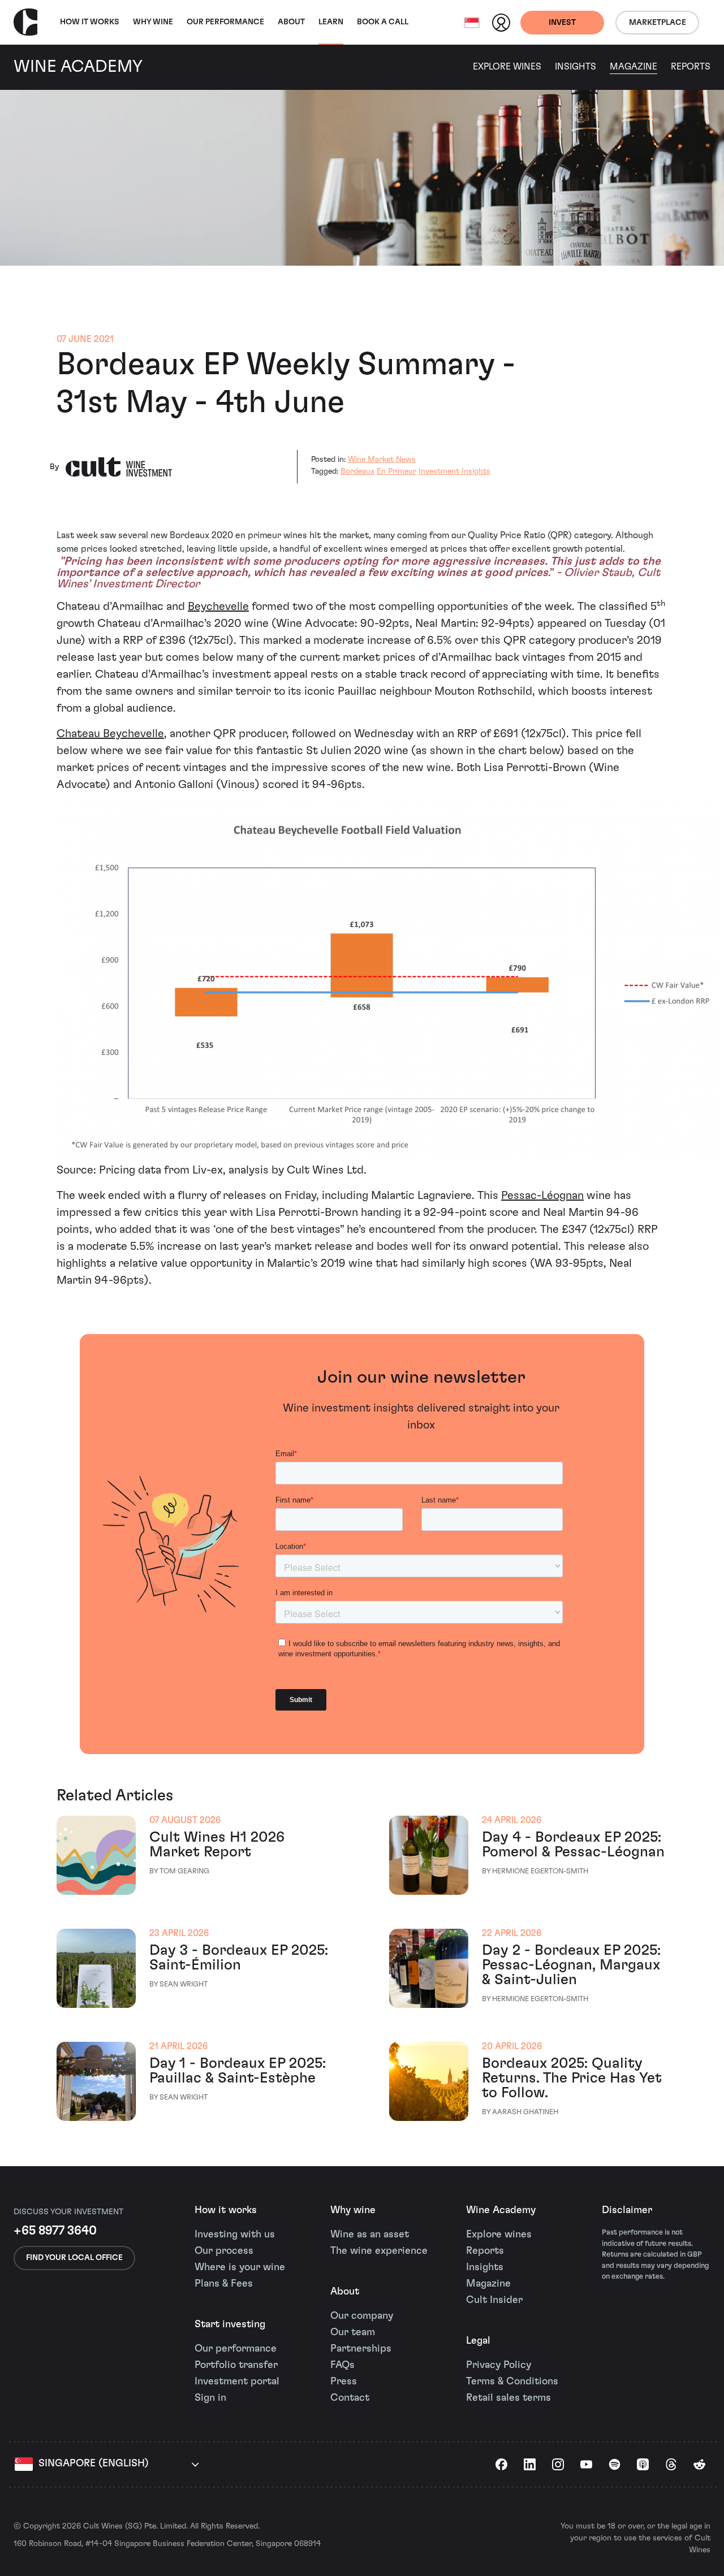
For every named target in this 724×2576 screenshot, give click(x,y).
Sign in (210, 2398)
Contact (350, 2398)
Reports (691, 67)
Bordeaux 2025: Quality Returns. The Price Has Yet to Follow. (572, 2078)
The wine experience (379, 2251)
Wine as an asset (370, 2235)
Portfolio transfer (236, 2365)
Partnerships (361, 2349)
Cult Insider (494, 2300)
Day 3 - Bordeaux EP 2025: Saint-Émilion (239, 1958)
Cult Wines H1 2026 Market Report (217, 1845)
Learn (331, 22)
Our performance (236, 2349)
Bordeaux (357, 471)
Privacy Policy (499, 2365)
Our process (224, 2251)
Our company (362, 2316)
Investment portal (237, 2382)
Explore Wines (507, 67)
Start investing (230, 2324)
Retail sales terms (508, 2398)
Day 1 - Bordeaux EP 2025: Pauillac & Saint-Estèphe (238, 2071)
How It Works (90, 22)
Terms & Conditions (512, 2382)
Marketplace (658, 23)
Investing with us (235, 2235)
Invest (562, 23)
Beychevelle (218, 607)
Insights (576, 67)
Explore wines (499, 2235)
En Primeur (397, 471)
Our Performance (225, 22)
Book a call (383, 22)
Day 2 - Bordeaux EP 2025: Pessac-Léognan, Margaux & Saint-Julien (571, 1965)
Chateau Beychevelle (110, 734)
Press (344, 2382)
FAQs (342, 2365)
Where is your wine (240, 2267)
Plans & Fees (224, 2284)
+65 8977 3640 (55, 2231)
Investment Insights (454, 471)
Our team (353, 2332)
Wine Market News (382, 460)
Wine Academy (501, 2210)
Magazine (633, 67)
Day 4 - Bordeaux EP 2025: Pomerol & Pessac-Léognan (573, 1845)
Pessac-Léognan (542, 1196)
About (291, 22)
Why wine (153, 22)
